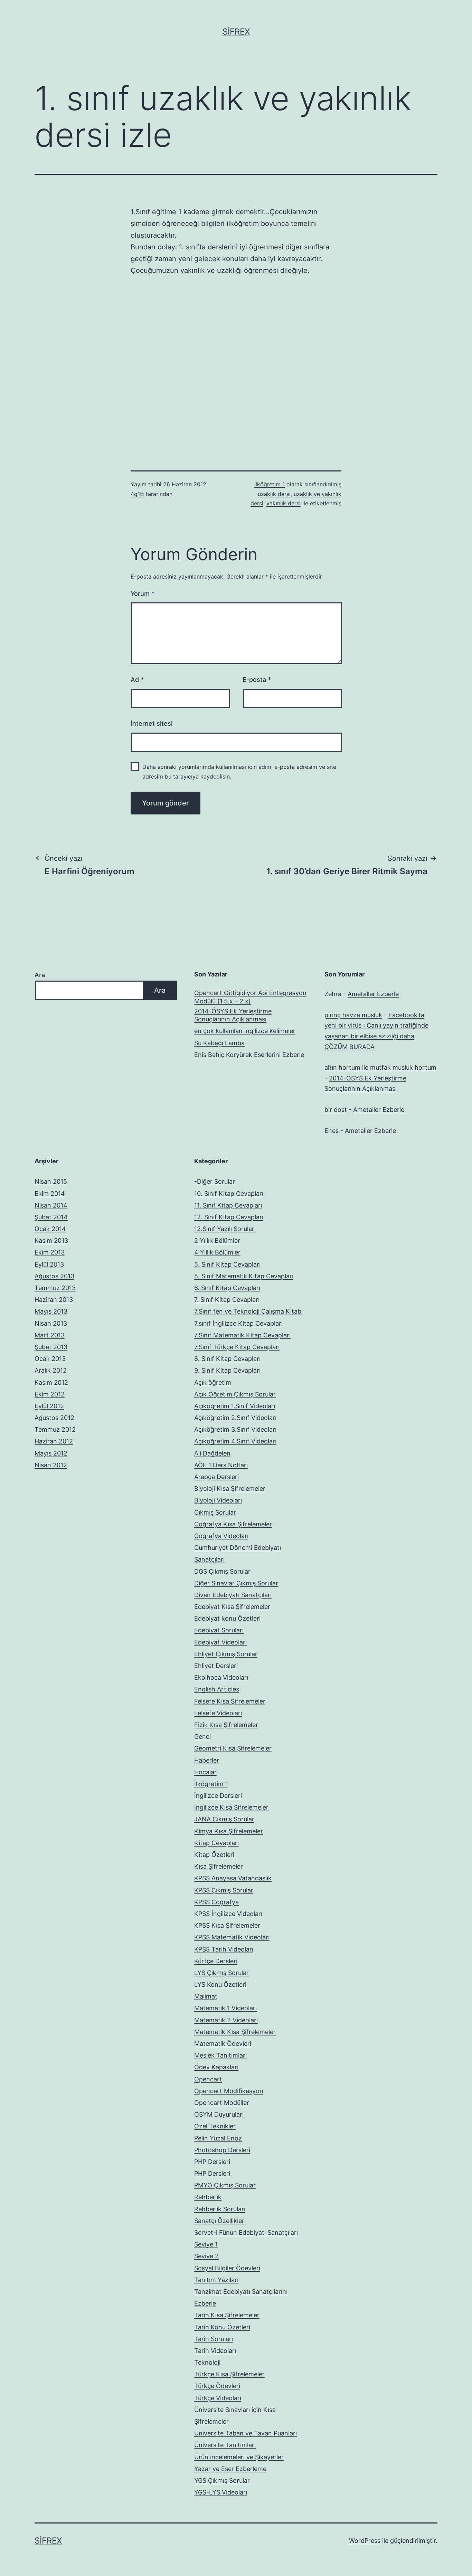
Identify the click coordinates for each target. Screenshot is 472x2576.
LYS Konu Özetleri (220, 1985)
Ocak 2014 (50, 1229)
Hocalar (205, 1772)
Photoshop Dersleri (222, 2150)
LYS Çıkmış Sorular (221, 1973)
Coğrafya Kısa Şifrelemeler (233, 1524)
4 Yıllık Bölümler (217, 1252)
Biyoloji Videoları (218, 1500)
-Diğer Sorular (215, 1181)
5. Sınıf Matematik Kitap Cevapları (244, 1276)
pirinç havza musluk (353, 1015)
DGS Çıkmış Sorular (222, 1571)
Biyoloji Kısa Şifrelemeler (230, 1489)
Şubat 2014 (51, 1217)
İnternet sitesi (152, 723)
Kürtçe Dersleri (216, 1961)
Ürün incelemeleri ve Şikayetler (239, 2457)
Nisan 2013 (51, 1323)
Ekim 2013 (50, 1252)
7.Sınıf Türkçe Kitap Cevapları (237, 1347)
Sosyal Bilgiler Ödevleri (227, 2268)
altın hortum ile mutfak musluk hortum (380, 1067)
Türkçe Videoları (218, 2398)
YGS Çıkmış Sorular (222, 2480)
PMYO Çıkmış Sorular (225, 2185)
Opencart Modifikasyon (229, 2091)
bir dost (336, 1110)
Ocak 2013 (50, 1359)
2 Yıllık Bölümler (217, 1241)
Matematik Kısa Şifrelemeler (235, 2032)
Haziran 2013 (54, 1300)
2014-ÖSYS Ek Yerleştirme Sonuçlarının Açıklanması (233, 1015)
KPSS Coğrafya (216, 1902)
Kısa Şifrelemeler (219, 1866)
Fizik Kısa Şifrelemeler (226, 1725)
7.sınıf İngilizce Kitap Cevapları (238, 1323)
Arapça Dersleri (216, 1477)
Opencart (208, 2079)
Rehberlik (208, 2197)
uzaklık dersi (274, 494)
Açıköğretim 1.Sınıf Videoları (235, 1406)
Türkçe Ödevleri (217, 2386)
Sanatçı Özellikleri (220, 2221)
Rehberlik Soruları (220, 2209)
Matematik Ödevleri (223, 2044)
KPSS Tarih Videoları (224, 1949)
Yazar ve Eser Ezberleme (230, 2469)
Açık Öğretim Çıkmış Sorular (235, 1394)
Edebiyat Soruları (219, 1630)
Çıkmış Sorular (215, 1512)
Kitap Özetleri (214, 1855)
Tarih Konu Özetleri (222, 2327)
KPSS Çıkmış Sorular (224, 1890)
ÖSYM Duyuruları (219, 2114)
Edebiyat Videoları (220, 1642)
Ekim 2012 (50, 1394)
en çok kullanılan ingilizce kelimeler (245, 1031)
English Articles (217, 1689)
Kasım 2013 (51, 1241)
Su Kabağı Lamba (219, 1043)
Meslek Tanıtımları (220, 2055)
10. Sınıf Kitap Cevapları (229, 1194)
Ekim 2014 (50, 1194)
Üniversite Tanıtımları (225, 2445)
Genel (202, 1737)
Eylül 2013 (49, 1264)
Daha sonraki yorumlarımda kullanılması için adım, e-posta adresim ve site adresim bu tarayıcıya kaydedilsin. (239, 771)
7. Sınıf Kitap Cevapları (227, 1300)
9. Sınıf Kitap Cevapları (227, 1370)
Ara (40, 975)
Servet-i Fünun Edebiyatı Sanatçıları (246, 2232)
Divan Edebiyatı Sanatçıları (233, 1595)
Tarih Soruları (214, 2339)
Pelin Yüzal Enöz (218, 2138)
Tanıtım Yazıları (216, 2280)
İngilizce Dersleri (218, 1796)
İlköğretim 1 (270, 484)
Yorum (143, 594)
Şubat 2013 (51, 1347)
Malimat (206, 1996)
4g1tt (137, 494)
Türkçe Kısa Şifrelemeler (229, 2374)
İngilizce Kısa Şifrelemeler (231, 1807)
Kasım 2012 (51, 1382)
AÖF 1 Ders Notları (221, 1465)
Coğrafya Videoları (221, 1536)
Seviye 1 (206, 2244)
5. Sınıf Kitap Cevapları (227, 1264)
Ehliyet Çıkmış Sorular (226, 1654)
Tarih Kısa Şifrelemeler (227, 2315)
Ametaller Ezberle (373, 994)
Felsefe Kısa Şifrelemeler (230, 1701)
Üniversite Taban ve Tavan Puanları (246, 2433)
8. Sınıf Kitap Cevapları (227, 1359)
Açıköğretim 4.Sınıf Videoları (235, 1441)
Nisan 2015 (51, 1181)
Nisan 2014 (51, 1205)
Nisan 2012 (51, 1465)
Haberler (207, 1760)
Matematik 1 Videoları (225, 2008)
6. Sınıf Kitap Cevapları (227, 1288)
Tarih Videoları (215, 2351)
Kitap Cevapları (216, 1843)
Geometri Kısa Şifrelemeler (233, 1748)
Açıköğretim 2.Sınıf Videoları (235, 1418)
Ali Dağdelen (212, 1453)
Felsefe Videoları (218, 1713)
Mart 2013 (50, 1335)
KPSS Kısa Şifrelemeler (227, 1925)
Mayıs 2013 (51, 1311)
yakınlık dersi (284, 503)
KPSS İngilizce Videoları (228, 1914)
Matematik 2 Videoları (226, 2020)
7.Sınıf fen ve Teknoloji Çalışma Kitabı (248, 1311)
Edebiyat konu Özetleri (227, 1618)
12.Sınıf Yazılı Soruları (225, 1229)
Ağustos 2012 (54, 1418)
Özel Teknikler (215, 2126)
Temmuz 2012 (55, 1429)
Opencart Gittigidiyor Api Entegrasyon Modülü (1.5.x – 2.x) (250, 997)
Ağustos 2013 (54, 1276)
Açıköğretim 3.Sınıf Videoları (235, 1429)
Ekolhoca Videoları (221, 1677)
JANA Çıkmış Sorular (224, 1819)
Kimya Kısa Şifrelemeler (229, 1831)
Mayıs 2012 (51, 1453)
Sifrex (236, 32)
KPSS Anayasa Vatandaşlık (233, 1878)
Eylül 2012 (49, 1406)
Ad (137, 680)
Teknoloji (207, 2362)
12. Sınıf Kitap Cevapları (229, 1217)
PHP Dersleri (212, 2162)
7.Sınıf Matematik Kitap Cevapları (242, 1335)
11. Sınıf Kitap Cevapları (228, 1205)
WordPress (365, 2541)
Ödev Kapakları (216, 2067)
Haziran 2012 (54, 1441)
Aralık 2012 (51, 1370)
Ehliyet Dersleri (216, 1666)
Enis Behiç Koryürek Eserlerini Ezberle (249, 1055)
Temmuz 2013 (55, 1288)
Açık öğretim (213, 1382)
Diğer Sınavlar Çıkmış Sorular (236, 1583)
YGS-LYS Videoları (221, 2492)
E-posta (257, 680)
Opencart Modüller (222, 2103)
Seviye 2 (206, 2256)
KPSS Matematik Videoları (232, 1937)
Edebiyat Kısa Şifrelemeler (232, 1607)
